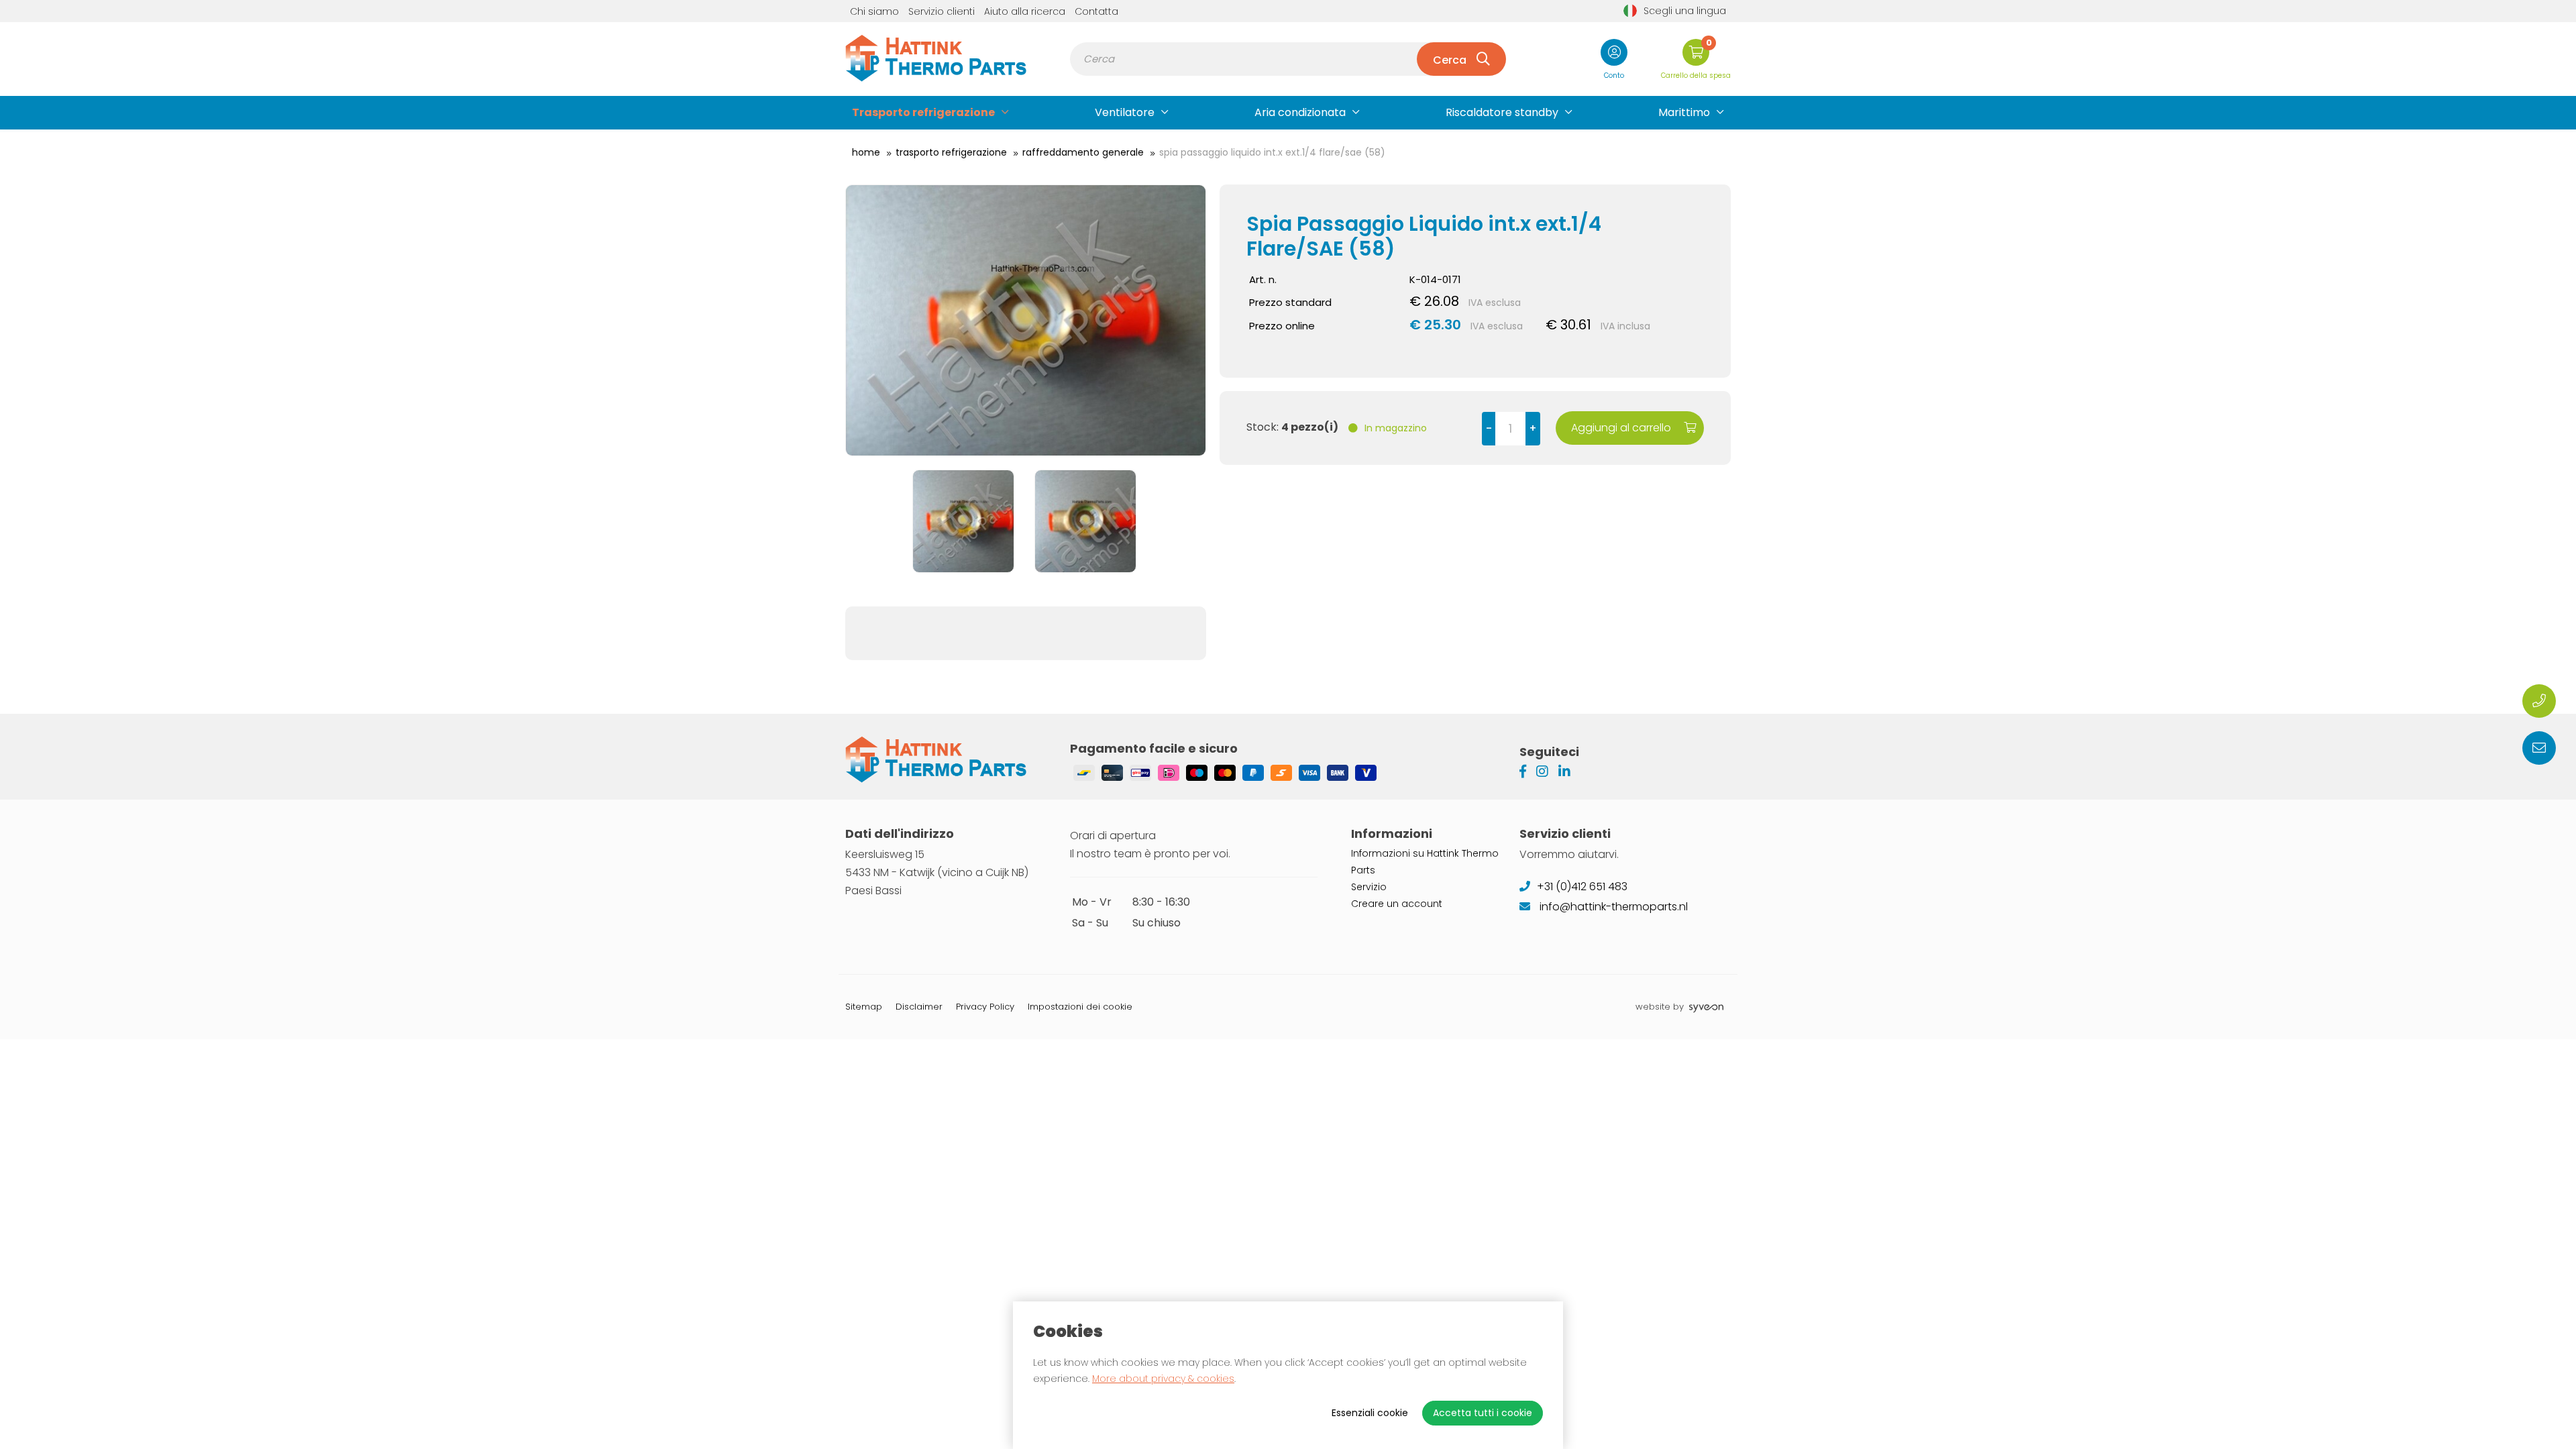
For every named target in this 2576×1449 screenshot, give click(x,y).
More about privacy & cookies (1163, 1379)
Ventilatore (1125, 112)
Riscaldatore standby (1502, 112)
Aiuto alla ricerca (1025, 11)
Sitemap (864, 1007)
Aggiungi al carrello (1622, 428)
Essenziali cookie (1370, 1413)
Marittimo (1684, 112)
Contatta (1096, 11)
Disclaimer (919, 1007)
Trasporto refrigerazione (923, 112)
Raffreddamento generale (1083, 152)
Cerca (1450, 60)
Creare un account (1397, 904)
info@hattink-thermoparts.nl (1612, 907)
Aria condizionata (1300, 112)
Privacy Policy (985, 1007)
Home (866, 152)
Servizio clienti (942, 11)
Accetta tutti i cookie (1483, 1413)
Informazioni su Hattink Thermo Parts (1425, 862)
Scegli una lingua (1685, 11)
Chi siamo (874, 11)
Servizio (1369, 887)
